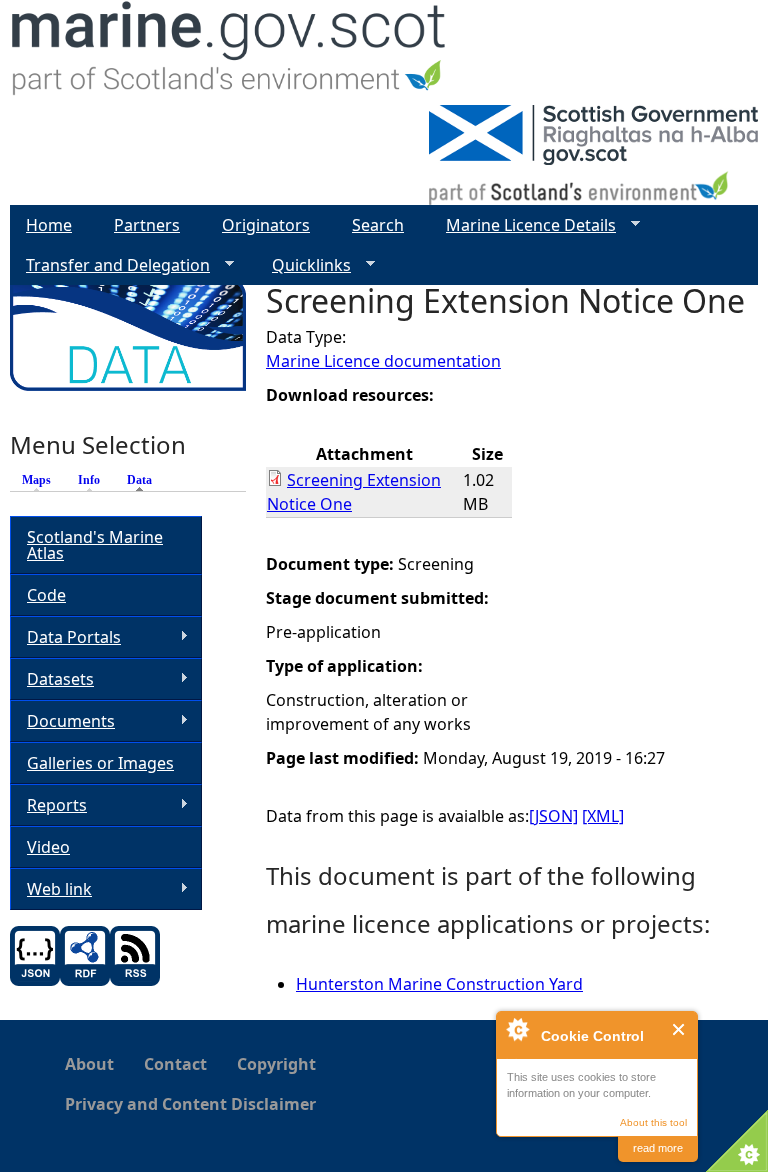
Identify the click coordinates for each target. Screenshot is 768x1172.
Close (679, 1029)
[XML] (603, 816)
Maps (36, 480)
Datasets (52, 679)
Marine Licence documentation (383, 361)
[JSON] (553, 816)
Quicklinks (303, 265)
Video (48, 847)
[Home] (229, 52)
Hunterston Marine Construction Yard (439, 984)
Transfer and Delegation (110, 265)
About (89, 1064)
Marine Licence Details (523, 225)
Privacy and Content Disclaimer (190, 1104)
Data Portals (65, 637)
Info (89, 480)
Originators (266, 225)
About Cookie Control (517, 1029)
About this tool (653, 1122)
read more (658, 1148)
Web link (51, 889)
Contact (175, 1064)
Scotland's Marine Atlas (95, 545)
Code (46, 595)
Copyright (276, 1064)
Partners (147, 225)
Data (144, 480)
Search (378, 225)
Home (49, 225)
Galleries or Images (100, 763)
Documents (62, 721)
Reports (48, 805)
